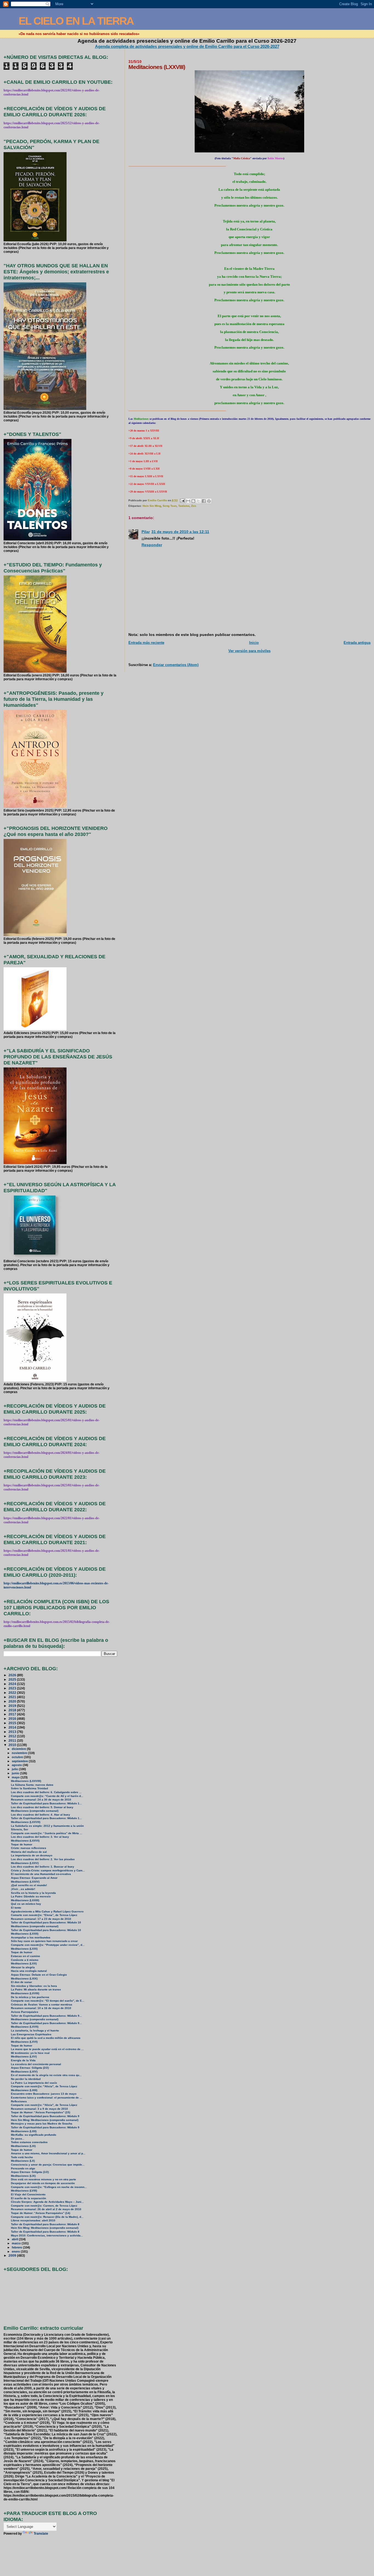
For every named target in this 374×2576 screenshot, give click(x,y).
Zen (194, 506)
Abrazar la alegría (23, 1967)
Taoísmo (184, 506)
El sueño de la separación (28, 2198)
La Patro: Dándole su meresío (31, 1896)
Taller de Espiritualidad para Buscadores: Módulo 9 (45, 2116)
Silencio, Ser (20, 1829)
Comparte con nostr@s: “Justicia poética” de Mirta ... (47, 1833)
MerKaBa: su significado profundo (34, 2135)
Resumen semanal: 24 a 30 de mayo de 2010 (41, 1800)
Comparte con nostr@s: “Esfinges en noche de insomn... (49, 2187)
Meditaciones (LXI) (23, 2146)
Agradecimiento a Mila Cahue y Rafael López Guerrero (47, 1911)
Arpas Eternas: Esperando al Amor (34, 1878)
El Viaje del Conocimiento (28, 2194)
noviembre (20, 1753)
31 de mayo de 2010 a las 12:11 (180, 532)
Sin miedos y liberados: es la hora (34, 1986)
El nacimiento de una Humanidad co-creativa (41, 1874)
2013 (13, 1732)
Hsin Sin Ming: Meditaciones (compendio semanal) (45, 2120)
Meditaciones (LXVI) (24, 2042)
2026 (13, 1675)
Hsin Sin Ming (152, 506)
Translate (41, 2534)
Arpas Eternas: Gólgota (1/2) (30, 2172)
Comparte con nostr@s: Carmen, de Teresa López (44, 2206)
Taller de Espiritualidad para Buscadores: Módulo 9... (46, 2016)
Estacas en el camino (25, 1956)
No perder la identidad (26, 2079)
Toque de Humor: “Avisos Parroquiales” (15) (41, 2112)
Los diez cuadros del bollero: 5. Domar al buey (42, 1807)
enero (16, 2251)
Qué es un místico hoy (26, 1904)
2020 (13, 1701)
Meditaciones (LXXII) (25, 1934)
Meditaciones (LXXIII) (25, 1900)
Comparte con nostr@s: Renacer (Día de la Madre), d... (47, 2217)
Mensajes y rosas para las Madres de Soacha (42, 2124)
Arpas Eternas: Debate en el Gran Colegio (39, 1975)
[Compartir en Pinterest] (209, 501)
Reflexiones (19, 2101)
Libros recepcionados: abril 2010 (33, 2220)
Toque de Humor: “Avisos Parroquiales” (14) (41, 2213)
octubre (18, 1757)
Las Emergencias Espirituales (31, 2034)
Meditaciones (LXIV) (24, 2072)
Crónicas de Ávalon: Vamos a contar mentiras (42, 2005)
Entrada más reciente (146, 643)
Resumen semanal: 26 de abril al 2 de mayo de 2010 (46, 2209)
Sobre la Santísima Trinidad (29, 1788)
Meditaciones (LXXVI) (25, 1841)
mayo (16, 1777)
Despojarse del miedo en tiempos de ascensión (43, 2183)
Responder (152, 545)
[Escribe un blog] (193, 501)
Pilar (146, 532)
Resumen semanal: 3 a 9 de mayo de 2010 (39, 2109)
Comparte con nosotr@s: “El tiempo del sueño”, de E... (48, 2001)
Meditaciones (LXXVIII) (26, 1781)
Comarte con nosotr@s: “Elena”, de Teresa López (44, 1915)
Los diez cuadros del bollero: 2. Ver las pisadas (43, 1859)
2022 (13, 1693)
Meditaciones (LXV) (24, 2057)
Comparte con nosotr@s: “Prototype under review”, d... (48, 1945)
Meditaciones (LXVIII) (25, 1993)
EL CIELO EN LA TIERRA (76, 21)
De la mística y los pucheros (30, 1997)
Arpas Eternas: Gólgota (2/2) (30, 2068)
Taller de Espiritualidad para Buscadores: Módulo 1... (46, 1803)
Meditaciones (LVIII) (24, 2191)
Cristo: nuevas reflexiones (29, 1848)
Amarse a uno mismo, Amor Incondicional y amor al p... (48, 2153)
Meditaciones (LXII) (24, 2131)
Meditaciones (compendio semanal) (35, 1811)
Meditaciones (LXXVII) (26, 1822)
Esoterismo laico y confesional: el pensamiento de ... (47, 2098)
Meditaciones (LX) (23, 2161)
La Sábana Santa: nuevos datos (32, 1785)
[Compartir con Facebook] (204, 501)
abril (15, 2239)
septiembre (20, 1761)
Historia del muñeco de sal (29, 1852)
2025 (13, 1679)
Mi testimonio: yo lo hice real (30, 2053)
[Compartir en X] (198, 501)
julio (15, 1769)
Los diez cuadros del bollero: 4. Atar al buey (41, 1815)
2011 (13, 1740)
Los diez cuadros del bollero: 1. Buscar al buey (43, 1867)
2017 (13, 1714)
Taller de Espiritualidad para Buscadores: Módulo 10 (46, 1922)
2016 (13, 1719)
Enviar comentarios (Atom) (176, 665)
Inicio (254, 643)
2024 (13, 1684)
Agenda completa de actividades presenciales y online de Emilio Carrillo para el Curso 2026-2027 (187, 46)
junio (16, 1773)
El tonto (16, 1908)
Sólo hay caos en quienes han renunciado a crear (44, 1941)
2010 (13, 1745)
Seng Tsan (170, 506)
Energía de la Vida (23, 2060)
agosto (17, 1765)
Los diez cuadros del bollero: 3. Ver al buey (40, 1837)
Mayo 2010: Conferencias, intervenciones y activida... (47, 2235)
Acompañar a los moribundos (31, 1937)
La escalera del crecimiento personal (36, 2064)
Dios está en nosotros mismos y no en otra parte (44, 2179)
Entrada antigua (357, 643)
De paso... (18, 2139)
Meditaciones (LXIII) (24, 2090)
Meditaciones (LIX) (23, 2176)
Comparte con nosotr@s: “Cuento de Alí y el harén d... (47, 1796)
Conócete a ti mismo (25, 1960)
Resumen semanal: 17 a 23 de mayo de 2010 (41, 1919)
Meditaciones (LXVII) (25, 2027)
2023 (13, 1688)
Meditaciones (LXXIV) (25, 1882)
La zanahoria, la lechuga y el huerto (35, 2031)
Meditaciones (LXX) (24, 1963)
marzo (17, 2243)
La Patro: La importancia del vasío (34, 2083)
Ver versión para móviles (249, 651)
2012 (13, 1736)
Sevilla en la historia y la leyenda (33, 1893)
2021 (13, 1697)
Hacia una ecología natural (29, 1971)
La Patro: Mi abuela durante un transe (36, 1989)
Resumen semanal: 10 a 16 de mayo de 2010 (41, 2008)
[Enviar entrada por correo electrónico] (182, 500)
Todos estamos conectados (29, 2142)
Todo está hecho (22, 2157)
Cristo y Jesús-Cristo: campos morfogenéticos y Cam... (48, 1870)
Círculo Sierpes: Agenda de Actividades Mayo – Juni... (47, 2202)
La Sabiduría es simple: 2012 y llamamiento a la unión (47, 1826)
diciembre (19, 1749)
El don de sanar (21, 1982)
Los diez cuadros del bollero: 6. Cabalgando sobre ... (46, 1792)
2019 (13, 1706)
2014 (13, 1727)
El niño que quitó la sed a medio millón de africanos (46, 2038)
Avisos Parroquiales (25, 2012)
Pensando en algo (23, 2168)
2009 (13, 2255)
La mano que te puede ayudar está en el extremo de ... (47, 2049)
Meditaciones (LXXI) (24, 1949)
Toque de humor (22, 1844)
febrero (17, 2247)
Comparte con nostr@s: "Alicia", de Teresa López (44, 2086)
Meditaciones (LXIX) (24, 1979)
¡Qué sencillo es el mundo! (29, 1885)
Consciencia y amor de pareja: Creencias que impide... (48, 2165)
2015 (13, 1723)
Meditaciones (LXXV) (25, 1863)
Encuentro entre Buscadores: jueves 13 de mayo (44, 2094)
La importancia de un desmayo (32, 1855)
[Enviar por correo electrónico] (188, 501)
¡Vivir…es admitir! (23, 1889)
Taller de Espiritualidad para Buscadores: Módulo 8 (45, 2224)
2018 (13, 1710)
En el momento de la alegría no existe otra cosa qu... (46, 2075)
